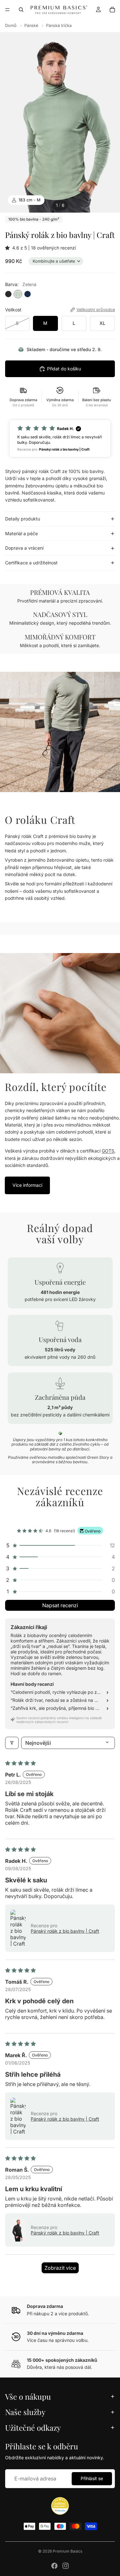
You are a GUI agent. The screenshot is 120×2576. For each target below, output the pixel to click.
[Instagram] (66, 2566)
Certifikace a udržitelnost (31, 563)
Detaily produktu (23, 519)
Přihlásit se (92, 2478)
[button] (9, 248)
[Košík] (112, 10)
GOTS (108, 1151)
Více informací (27, 1185)
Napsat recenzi (60, 1605)
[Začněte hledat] (21, 10)
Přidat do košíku (64, 369)
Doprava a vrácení (24, 548)
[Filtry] (12, 1743)
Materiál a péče (21, 533)
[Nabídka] (7, 10)
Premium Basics (68, 2551)
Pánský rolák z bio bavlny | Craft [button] (65, 1931)
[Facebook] (54, 2566)
